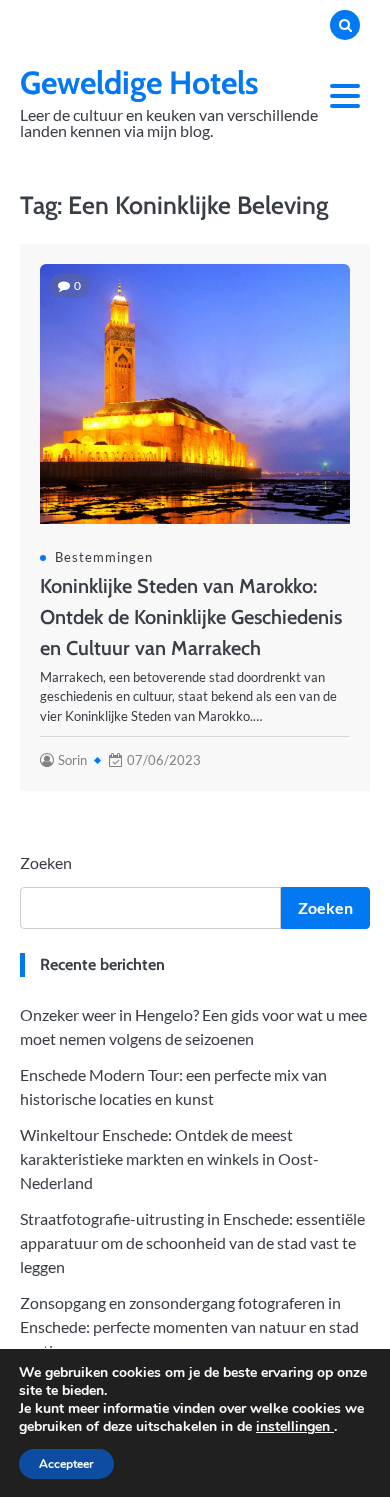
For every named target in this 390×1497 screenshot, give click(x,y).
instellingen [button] (295, 1426)
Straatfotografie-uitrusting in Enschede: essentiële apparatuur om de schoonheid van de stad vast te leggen (192, 1242)
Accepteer (66, 1464)
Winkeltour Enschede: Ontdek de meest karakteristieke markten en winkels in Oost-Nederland (169, 1158)
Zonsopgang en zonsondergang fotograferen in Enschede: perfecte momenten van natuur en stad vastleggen (189, 1326)
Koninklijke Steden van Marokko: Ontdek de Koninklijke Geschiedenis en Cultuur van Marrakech (191, 617)
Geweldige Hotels (139, 82)
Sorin (72, 760)
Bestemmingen (104, 557)
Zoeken (46, 862)
